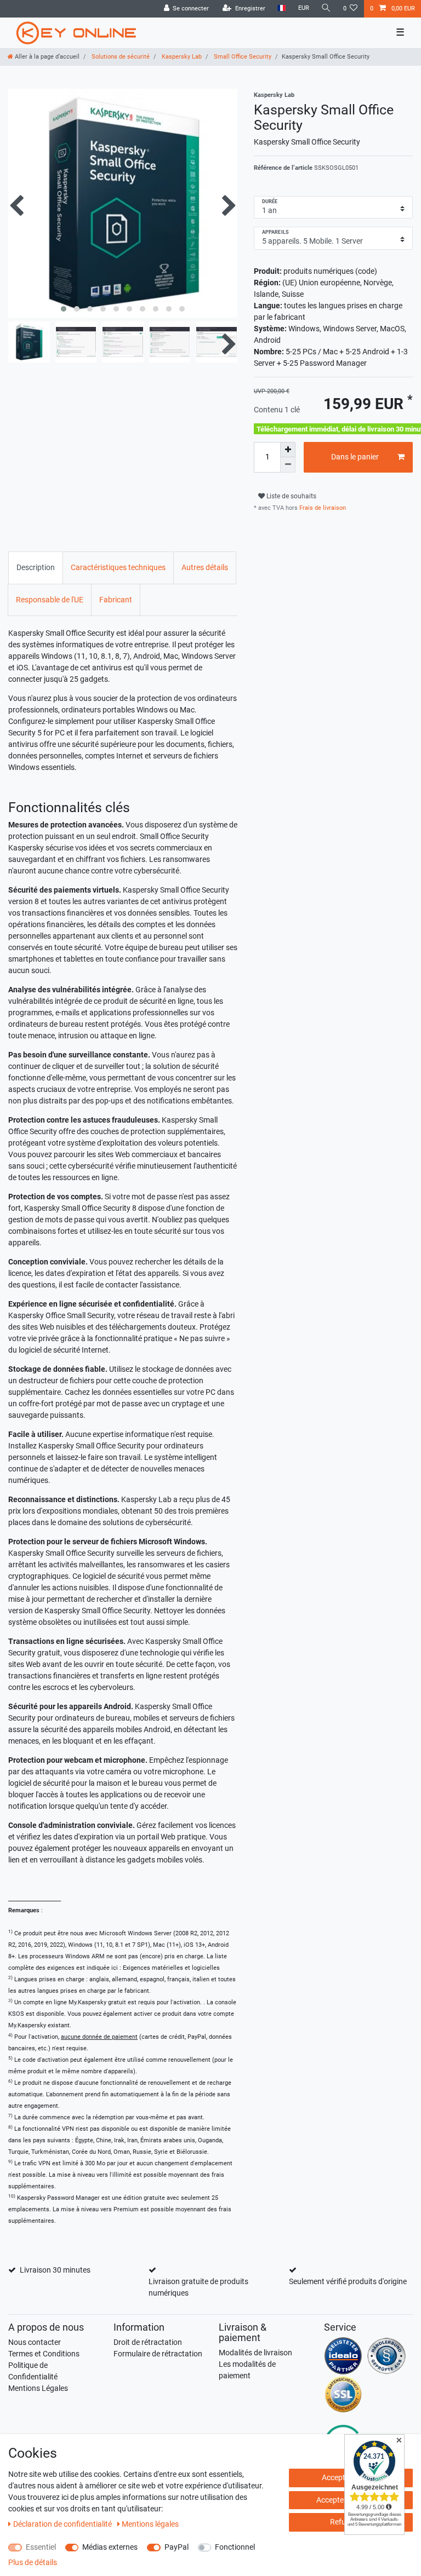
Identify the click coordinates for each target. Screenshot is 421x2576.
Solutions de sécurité (120, 57)
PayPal (177, 2547)
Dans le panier (355, 457)
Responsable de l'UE (50, 600)
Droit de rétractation (148, 2342)
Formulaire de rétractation (158, 2354)
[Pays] (281, 8)
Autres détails (205, 567)
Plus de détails (33, 2562)
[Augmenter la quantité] (288, 450)
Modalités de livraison (255, 2353)
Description (36, 567)
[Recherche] (326, 8)
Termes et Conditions (44, 2354)
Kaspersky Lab (181, 57)
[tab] (36, 568)
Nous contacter (35, 2342)
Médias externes (110, 2547)
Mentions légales (150, 2524)
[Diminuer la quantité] (288, 465)
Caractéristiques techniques (118, 567)
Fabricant (116, 600)
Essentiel (41, 2547)
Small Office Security (242, 57)
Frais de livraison (322, 508)
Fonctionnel (235, 2547)
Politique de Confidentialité (33, 2371)
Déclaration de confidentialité (63, 2524)
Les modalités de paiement (247, 2370)
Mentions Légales (38, 2388)
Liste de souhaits (291, 496)
